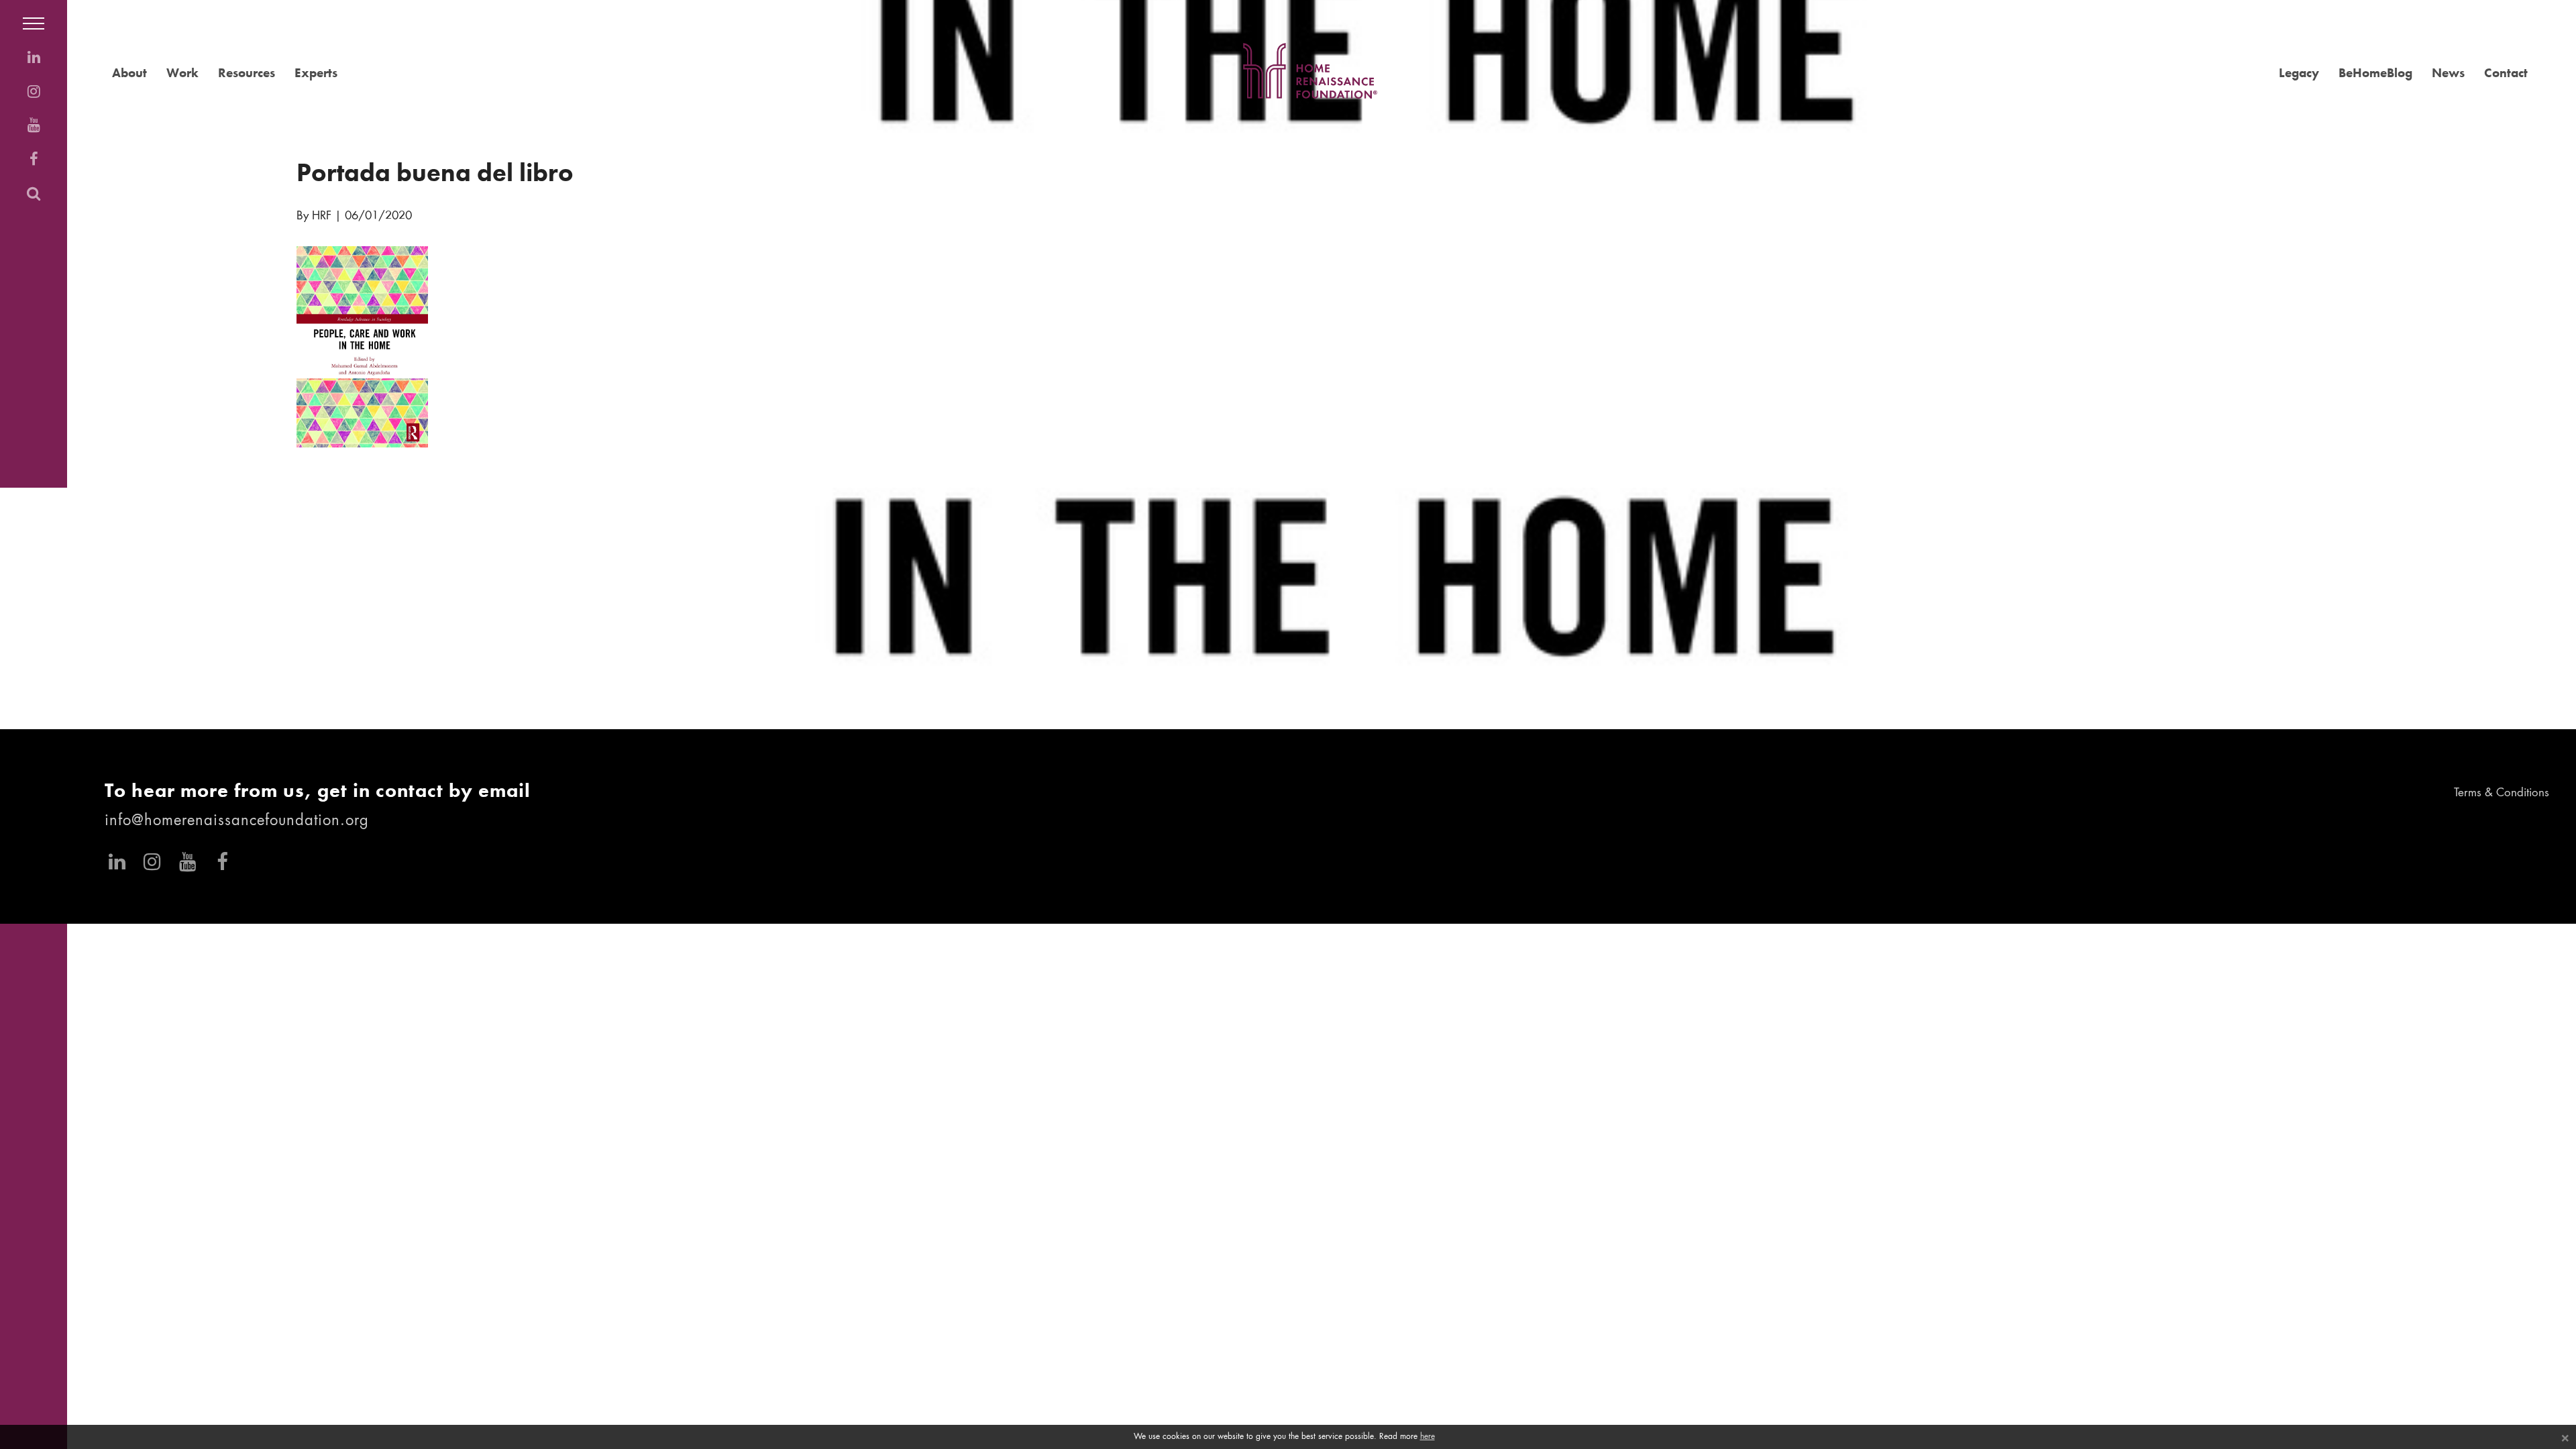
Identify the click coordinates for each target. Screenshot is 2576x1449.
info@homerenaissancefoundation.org (237, 821)
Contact (2506, 73)
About (129, 73)
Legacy (2299, 73)
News (2448, 73)
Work (182, 73)
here (1428, 1437)
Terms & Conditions (2502, 793)
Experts (316, 73)
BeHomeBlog (2375, 73)
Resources (247, 73)
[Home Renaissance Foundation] (1310, 71)
